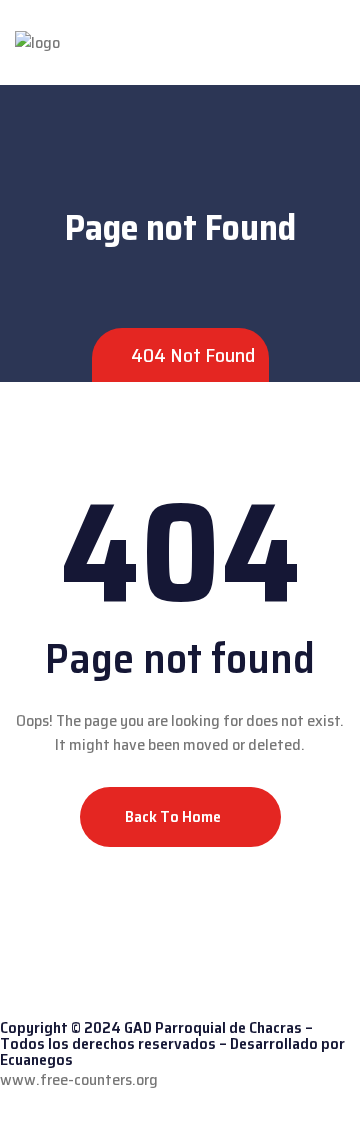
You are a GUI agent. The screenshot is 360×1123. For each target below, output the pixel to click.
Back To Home (174, 816)
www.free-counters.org (79, 1079)
